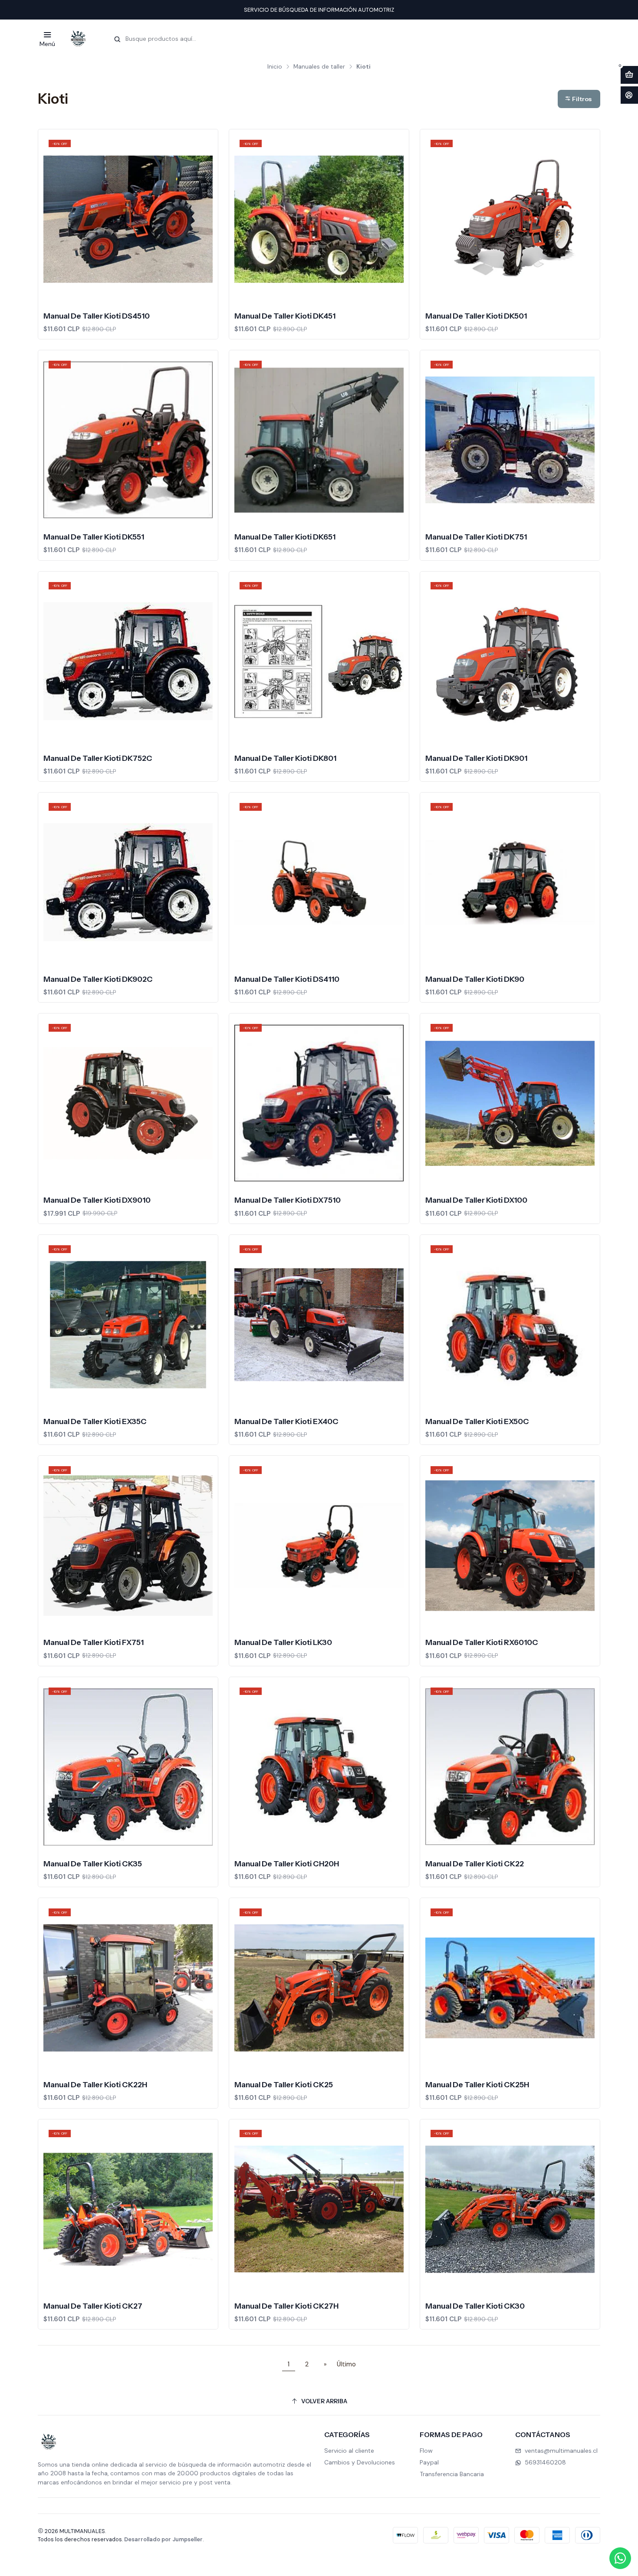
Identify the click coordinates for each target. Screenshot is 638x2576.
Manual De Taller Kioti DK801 (285, 758)
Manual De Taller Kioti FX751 (94, 1642)
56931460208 (545, 2462)
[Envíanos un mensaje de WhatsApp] (620, 2558)
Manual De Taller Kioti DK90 (475, 979)
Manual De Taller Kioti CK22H (95, 2084)
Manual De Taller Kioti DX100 (476, 1200)
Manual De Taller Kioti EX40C (286, 1421)
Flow (426, 2451)
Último (346, 2364)
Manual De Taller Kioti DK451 (285, 316)
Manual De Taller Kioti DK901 (476, 758)
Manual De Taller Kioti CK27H (286, 2306)
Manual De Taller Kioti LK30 (283, 1642)
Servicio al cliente (349, 2451)
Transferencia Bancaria (452, 2474)
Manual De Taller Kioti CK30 (475, 2306)
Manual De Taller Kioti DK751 (476, 537)
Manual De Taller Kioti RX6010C (482, 1642)
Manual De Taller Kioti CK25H (477, 2084)
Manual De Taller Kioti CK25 (284, 2084)
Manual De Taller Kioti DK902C (98, 979)
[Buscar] (117, 39)
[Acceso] (629, 95)
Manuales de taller (319, 67)
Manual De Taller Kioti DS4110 (287, 979)
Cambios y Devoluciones (360, 2462)
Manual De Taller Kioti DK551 (94, 537)
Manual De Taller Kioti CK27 (93, 2306)
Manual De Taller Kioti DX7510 (288, 1200)
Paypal (429, 2462)
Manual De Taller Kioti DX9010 (97, 1200)
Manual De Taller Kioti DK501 (476, 316)
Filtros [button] (581, 99)
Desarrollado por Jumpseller (163, 2539)
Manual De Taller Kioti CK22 (475, 1864)
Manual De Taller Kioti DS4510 (97, 316)
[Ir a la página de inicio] (78, 39)
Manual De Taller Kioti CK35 (93, 1864)
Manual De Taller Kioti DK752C (98, 758)
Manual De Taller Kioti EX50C (477, 1421)
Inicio (275, 67)
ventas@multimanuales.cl (561, 2451)
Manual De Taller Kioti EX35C (95, 1421)
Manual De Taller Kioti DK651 (285, 537)
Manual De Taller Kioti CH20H (287, 1864)
